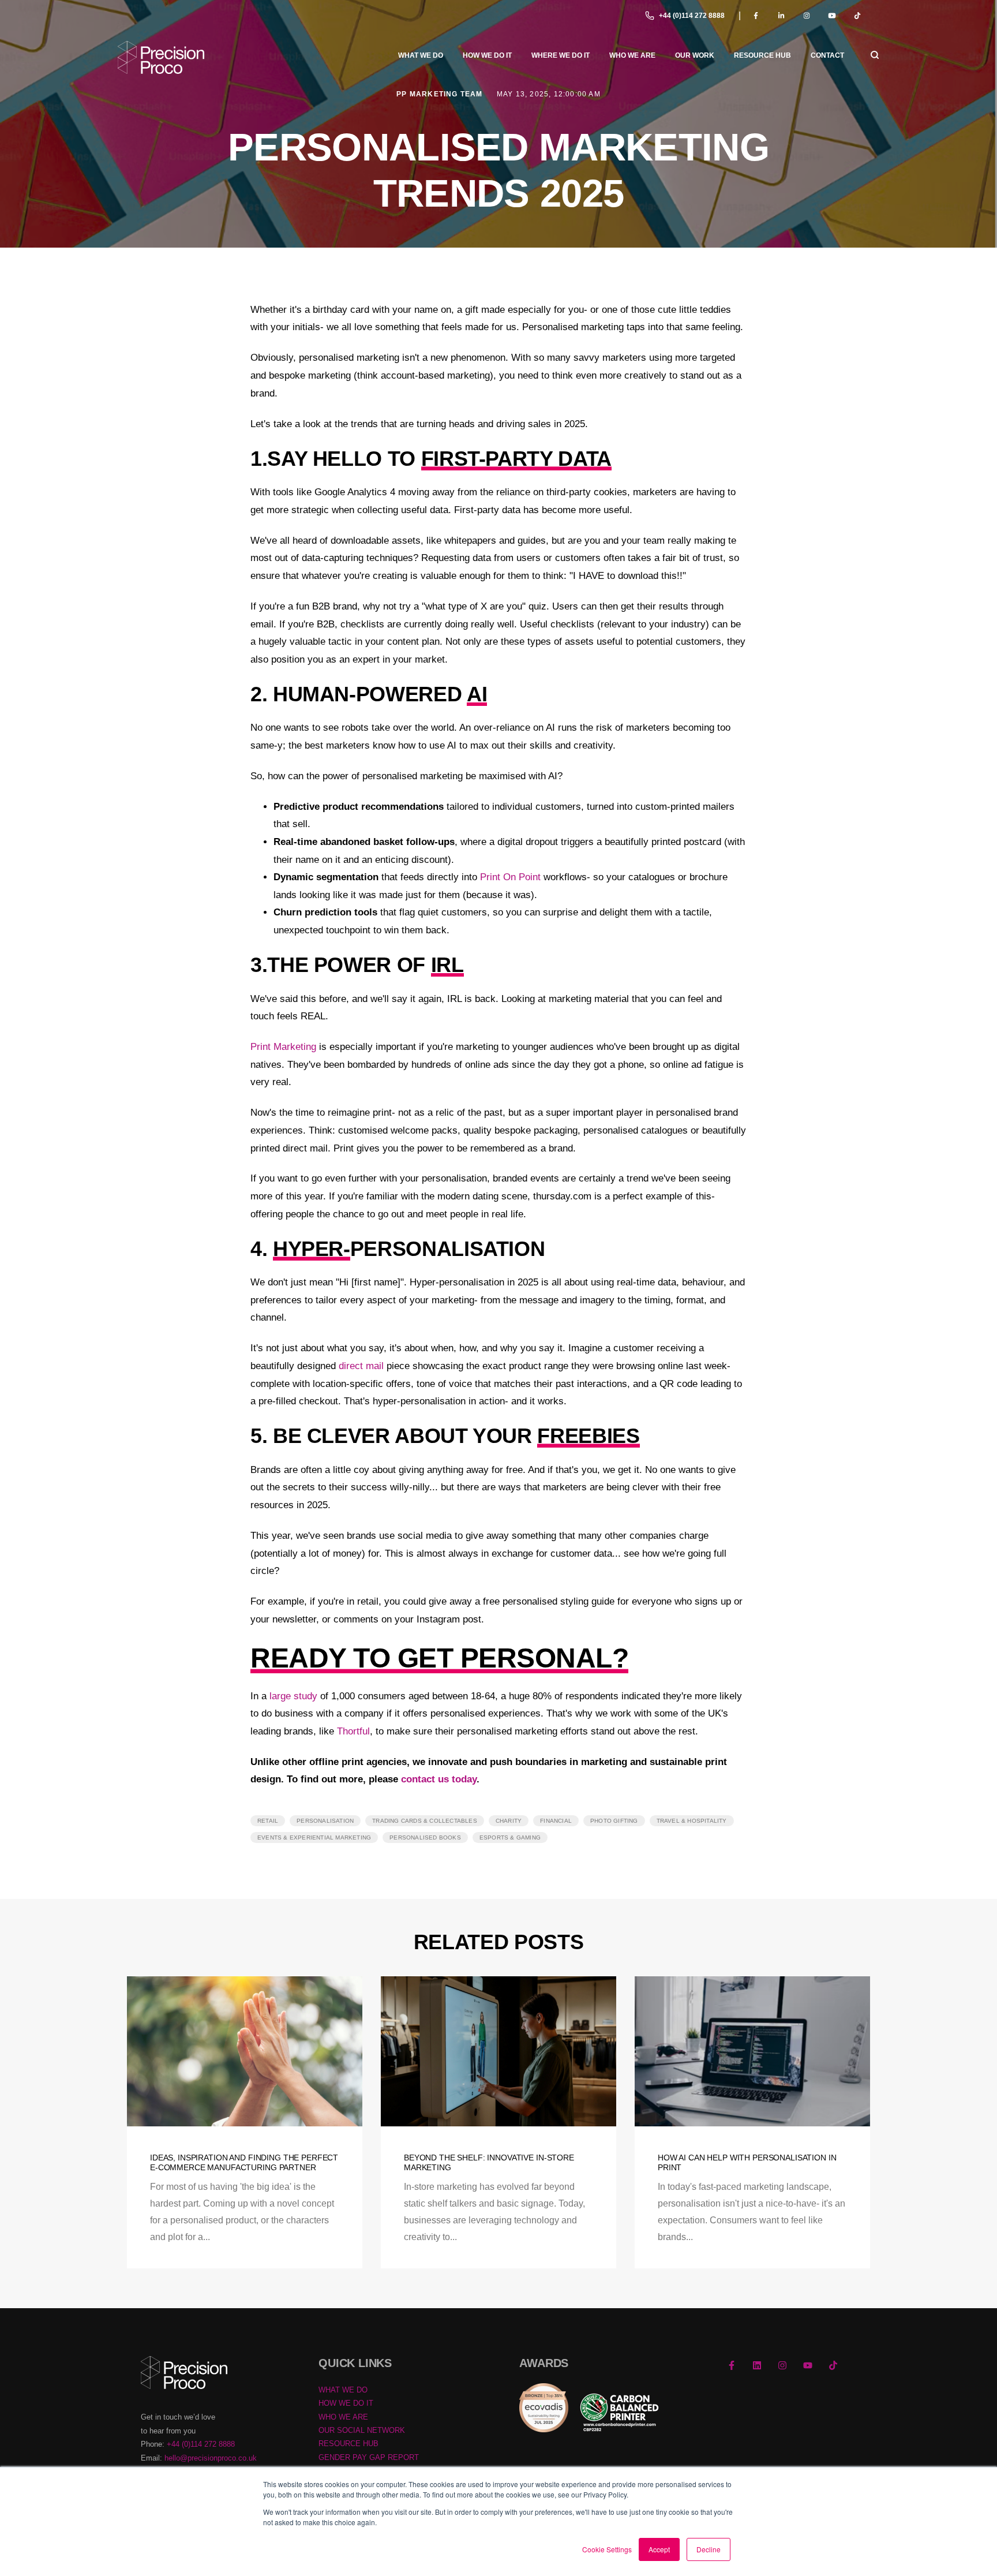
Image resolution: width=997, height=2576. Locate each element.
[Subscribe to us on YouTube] (808, 2365)
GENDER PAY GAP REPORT (369, 2457)
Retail (268, 1821)
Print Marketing (283, 1047)
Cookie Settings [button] (607, 2549)
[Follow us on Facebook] (732, 2365)
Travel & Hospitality (692, 1821)
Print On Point (510, 877)
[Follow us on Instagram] (782, 2365)
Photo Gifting (614, 1821)
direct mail (361, 1366)
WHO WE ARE (343, 2417)
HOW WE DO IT (346, 2403)
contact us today (439, 1779)
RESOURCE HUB (348, 2444)
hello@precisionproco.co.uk (211, 2458)
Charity (509, 1821)
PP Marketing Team (441, 94)
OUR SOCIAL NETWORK (362, 2430)
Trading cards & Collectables (425, 1821)
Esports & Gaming (510, 1837)
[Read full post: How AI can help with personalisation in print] (752, 2051)
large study (293, 1696)
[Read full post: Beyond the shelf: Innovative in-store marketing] (498, 2051)
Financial (556, 1821)
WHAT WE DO (343, 2390)
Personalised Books (425, 1837)
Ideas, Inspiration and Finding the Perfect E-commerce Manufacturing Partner (244, 2162)
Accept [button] (659, 2549)
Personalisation (325, 1821)
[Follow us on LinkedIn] (757, 2365)
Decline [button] (709, 2549)
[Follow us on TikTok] (833, 2365)
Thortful (353, 1731)
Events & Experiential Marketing (314, 1837)
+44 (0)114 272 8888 (692, 16)
